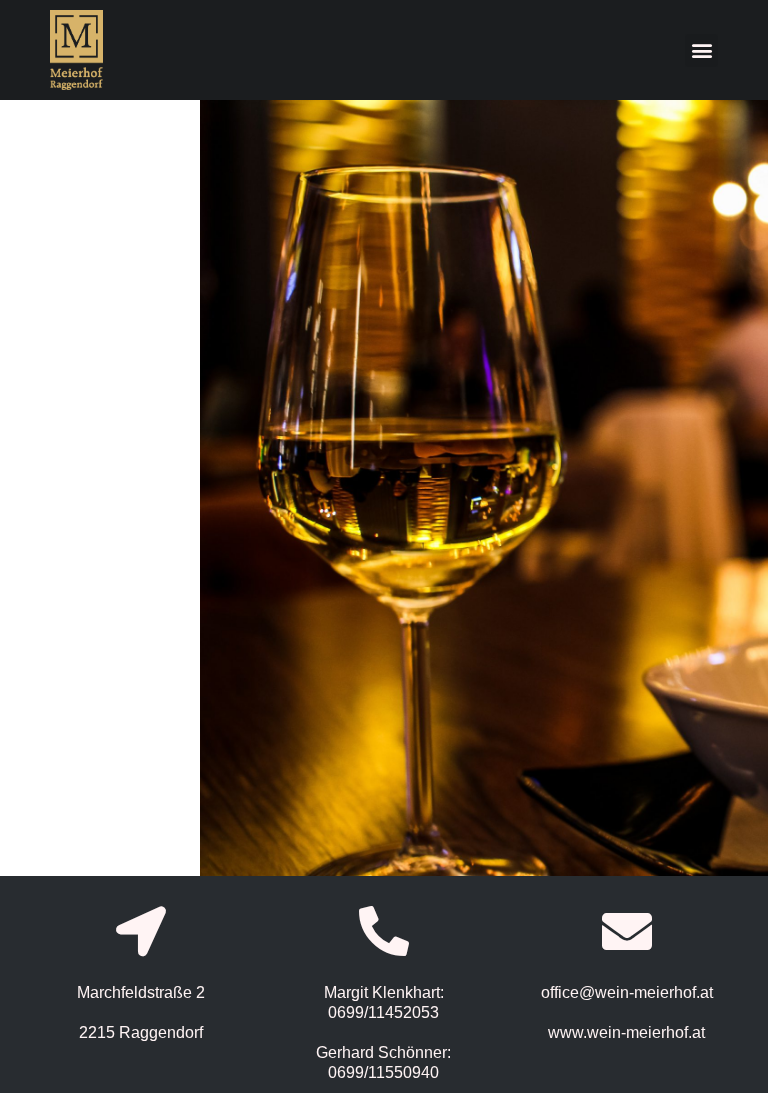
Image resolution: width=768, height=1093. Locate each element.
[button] (701, 50)
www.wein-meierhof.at (626, 1032)
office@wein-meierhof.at (627, 992)
